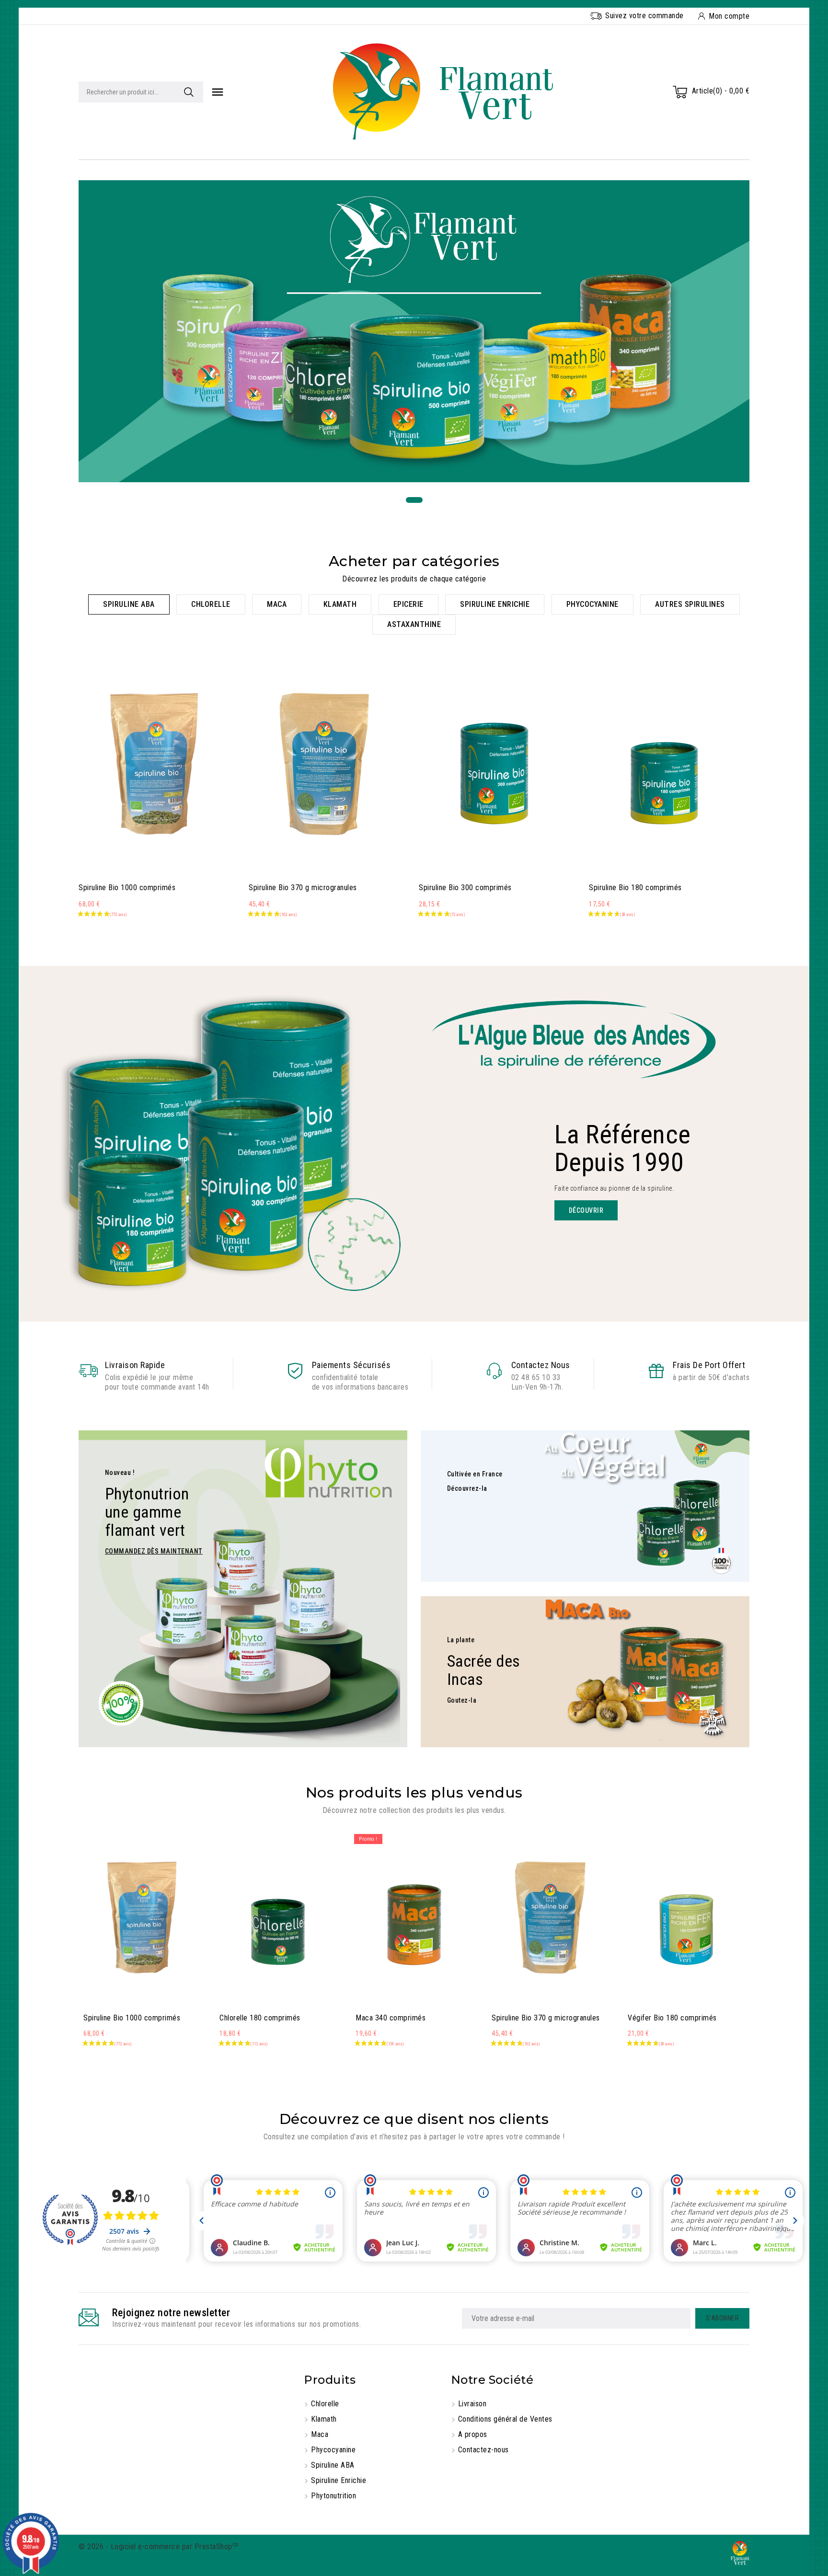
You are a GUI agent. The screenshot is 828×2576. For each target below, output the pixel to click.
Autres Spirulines (690, 604)
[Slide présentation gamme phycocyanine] (414, 331)
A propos (473, 2434)
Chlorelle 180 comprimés (260, 2018)
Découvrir (586, 1210)
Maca (277, 604)
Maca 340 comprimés (391, 2018)
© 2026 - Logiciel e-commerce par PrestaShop (159, 2547)
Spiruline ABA (129, 604)
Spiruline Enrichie (495, 604)
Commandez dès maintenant (154, 1551)
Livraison (472, 2404)
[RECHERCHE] (189, 92)
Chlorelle (211, 604)
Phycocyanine (592, 604)
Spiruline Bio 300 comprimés (465, 888)
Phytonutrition (333, 2496)
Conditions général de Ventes (505, 2419)
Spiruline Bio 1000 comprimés (127, 888)
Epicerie (408, 604)
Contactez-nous (483, 2450)
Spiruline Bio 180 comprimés (635, 888)
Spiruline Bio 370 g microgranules (303, 888)
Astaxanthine (414, 624)
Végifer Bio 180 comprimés (672, 2018)
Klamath (340, 604)
